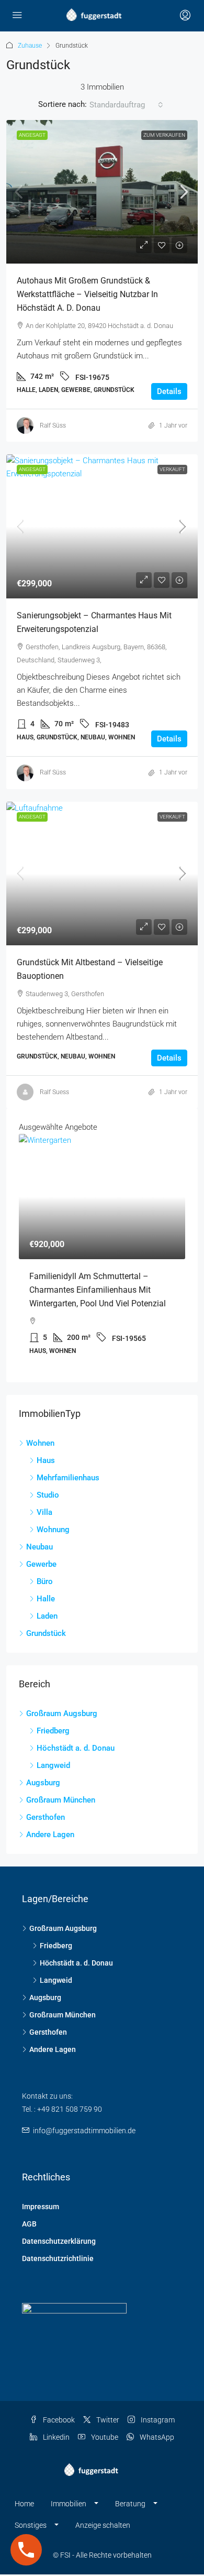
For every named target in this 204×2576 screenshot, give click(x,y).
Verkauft (172, 469)
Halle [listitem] (46, 1599)
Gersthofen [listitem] (46, 1817)
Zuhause (30, 46)
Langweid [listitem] (53, 1765)
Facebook (58, 2420)
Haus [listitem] (46, 1460)
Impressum (41, 2207)
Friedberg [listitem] (53, 1731)
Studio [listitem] (48, 1495)
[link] (102, 192)
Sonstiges (31, 2525)
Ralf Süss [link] (53, 425)
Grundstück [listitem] (46, 1633)
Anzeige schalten (103, 2525)
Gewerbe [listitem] (41, 1564)
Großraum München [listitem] (61, 1800)
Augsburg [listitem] (43, 1783)
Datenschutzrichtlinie (58, 2258)
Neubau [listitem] (39, 1547)
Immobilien (69, 2504)
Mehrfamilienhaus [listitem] (68, 1478)
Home (24, 2504)
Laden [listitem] (47, 1616)
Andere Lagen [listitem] (50, 1835)
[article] (102, 1252)
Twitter (107, 2420)
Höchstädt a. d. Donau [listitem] (76, 1748)
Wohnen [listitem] (40, 1443)
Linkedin (55, 2437)
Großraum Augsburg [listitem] (62, 1713)
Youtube (104, 2437)
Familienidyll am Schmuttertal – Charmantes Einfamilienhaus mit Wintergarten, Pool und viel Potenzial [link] (98, 1290)
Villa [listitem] (44, 1512)
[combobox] (126, 105)
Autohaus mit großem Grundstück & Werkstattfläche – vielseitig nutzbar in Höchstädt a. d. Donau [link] (87, 294)
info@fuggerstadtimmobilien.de (84, 2131)
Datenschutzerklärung (59, 2241)
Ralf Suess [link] (54, 1092)
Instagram (157, 2420)
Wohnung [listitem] (53, 1530)
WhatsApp (156, 2437)
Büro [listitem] (45, 1581)
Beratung (130, 2504)
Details (169, 391)
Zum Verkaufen (164, 135)
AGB (29, 2224)
